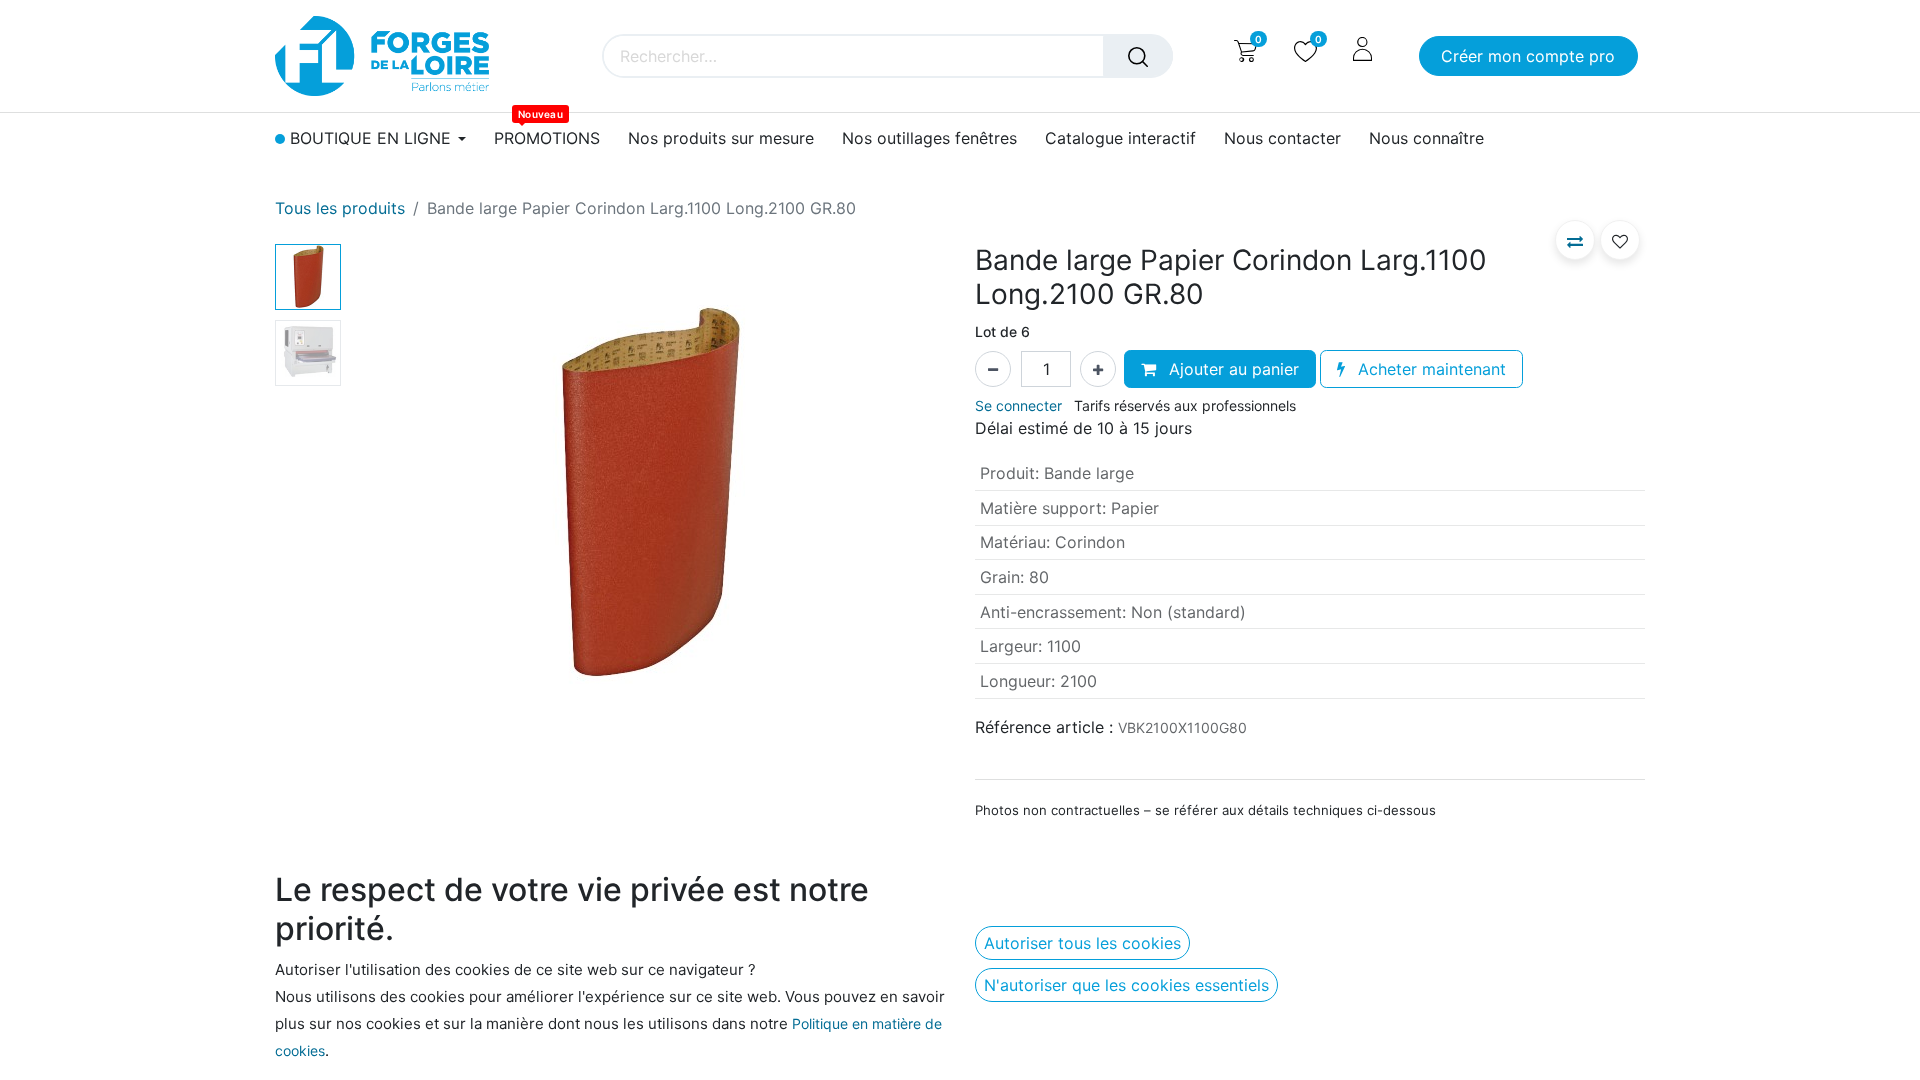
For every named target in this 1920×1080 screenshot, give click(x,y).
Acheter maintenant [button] (1429, 369)
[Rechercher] (1138, 56)
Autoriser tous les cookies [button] (1082, 943)
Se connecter (1018, 405)
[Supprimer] (993, 369)
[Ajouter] (1098, 369)
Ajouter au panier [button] (1231, 369)
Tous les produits (340, 208)
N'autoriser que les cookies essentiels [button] (1126, 985)
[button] (393, 494)
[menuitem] (547, 138)
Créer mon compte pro (1528, 56)
